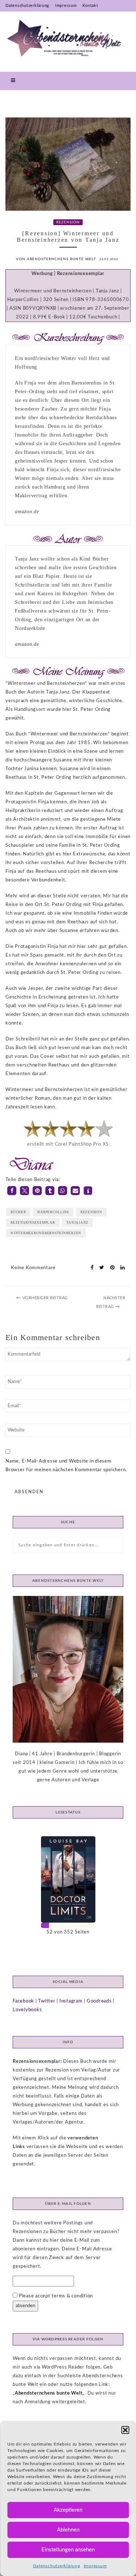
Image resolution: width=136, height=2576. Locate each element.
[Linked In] (121, 1268)
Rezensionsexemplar (33, 1223)
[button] (125, 2430)
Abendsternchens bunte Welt (49, 2393)
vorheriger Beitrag (45, 1298)
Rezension (68, 222)
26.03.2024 (109, 259)
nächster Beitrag (111, 1302)
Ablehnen (68, 2530)
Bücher (18, 1212)
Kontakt (90, 6)
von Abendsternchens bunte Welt (56, 259)
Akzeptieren (68, 2510)
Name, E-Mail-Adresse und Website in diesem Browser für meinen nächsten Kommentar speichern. (66, 1466)
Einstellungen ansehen (68, 2550)
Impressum (95, 2566)
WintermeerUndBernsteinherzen (46, 1233)
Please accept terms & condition (55, 2296)
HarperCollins (53, 1212)
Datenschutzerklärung (57, 2566)
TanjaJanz (77, 1223)
